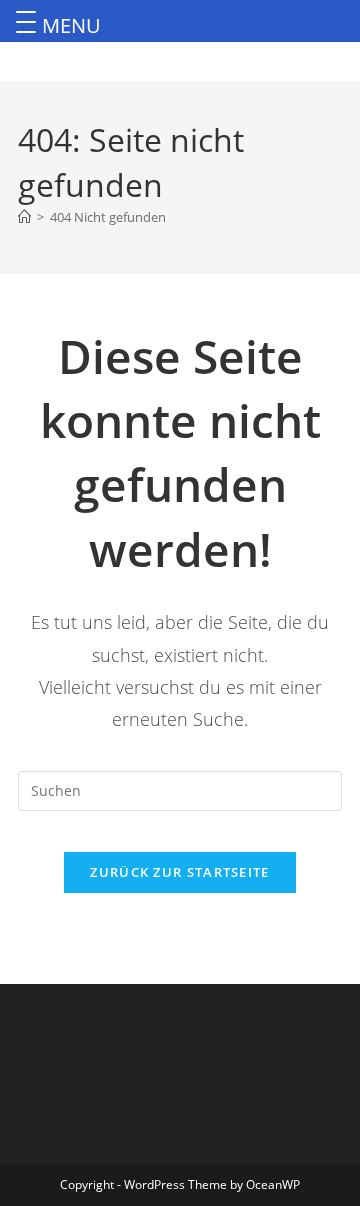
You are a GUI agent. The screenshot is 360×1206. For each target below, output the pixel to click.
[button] (29, 19)
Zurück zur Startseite (179, 872)
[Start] (24, 217)
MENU (71, 25)
